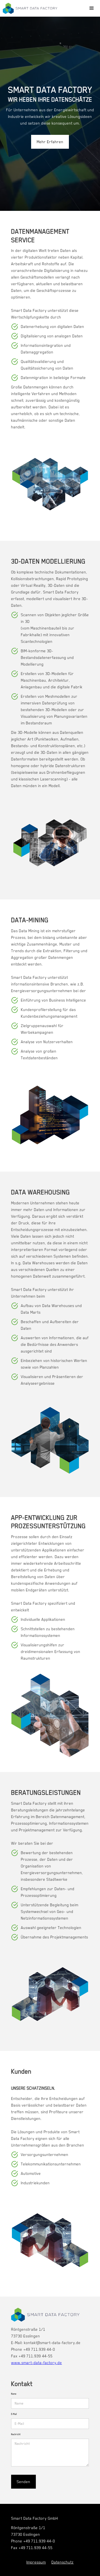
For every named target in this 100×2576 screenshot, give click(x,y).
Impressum (36, 2562)
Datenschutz (62, 2562)
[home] (30, 8)
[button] (92, 8)
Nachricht (16, 2434)
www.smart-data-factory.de (37, 2363)
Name (14, 2394)
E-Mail (14, 2414)
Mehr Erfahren (50, 142)
